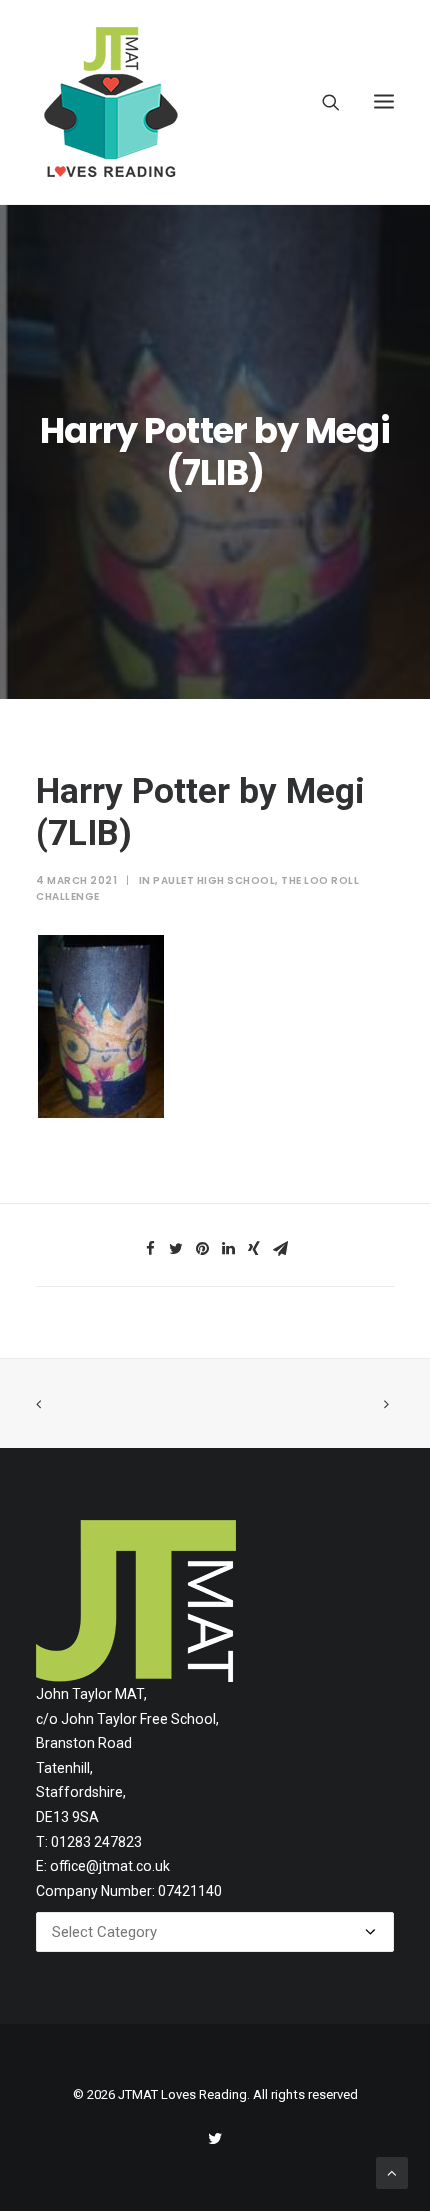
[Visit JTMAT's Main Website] (136, 1601)
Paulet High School (214, 880)
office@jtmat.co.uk (110, 1866)
